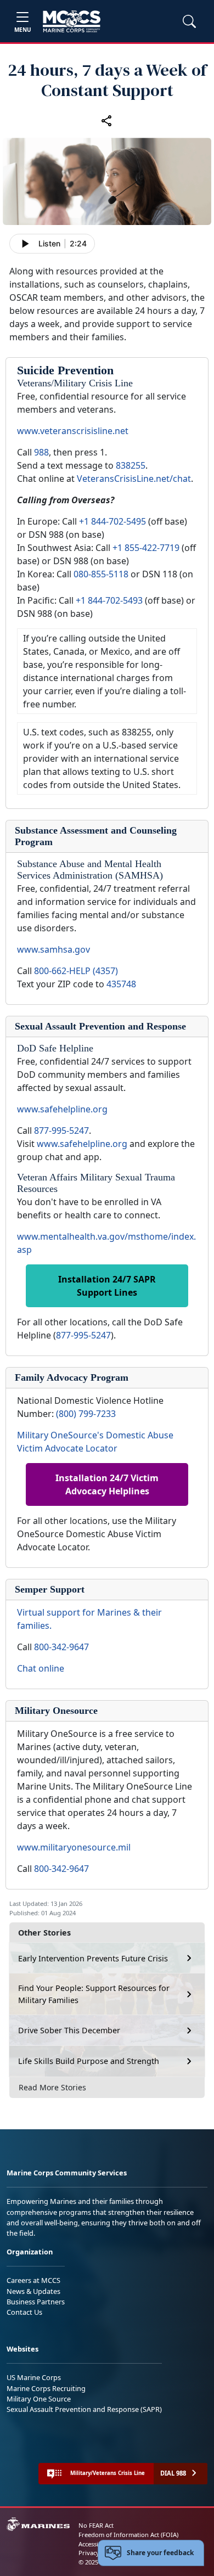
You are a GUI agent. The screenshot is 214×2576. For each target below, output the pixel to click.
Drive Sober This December (69, 2030)
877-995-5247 (61, 1130)
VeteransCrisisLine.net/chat (134, 479)
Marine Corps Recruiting (46, 2388)
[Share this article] (107, 120)
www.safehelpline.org (62, 1109)
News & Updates (33, 2291)
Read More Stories (52, 2087)
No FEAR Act (96, 2525)
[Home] (72, 21)
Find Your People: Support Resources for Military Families (94, 1994)
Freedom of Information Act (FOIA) (128, 2535)
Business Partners (36, 2302)
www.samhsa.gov (54, 949)
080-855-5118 (101, 574)
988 (41, 452)
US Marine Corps (34, 2377)
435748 (121, 984)
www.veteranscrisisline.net (73, 431)
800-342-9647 (61, 1647)
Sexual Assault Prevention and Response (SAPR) (84, 2409)
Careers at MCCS (33, 2280)
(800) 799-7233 (86, 1414)
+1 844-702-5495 (112, 521)
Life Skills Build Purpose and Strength (89, 2061)
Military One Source (39, 2399)
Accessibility (95, 2544)
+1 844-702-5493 (109, 600)
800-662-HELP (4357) (76, 971)
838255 (131, 465)
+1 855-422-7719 (146, 548)
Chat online (41, 1668)
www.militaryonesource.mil (74, 1847)
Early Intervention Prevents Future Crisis (93, 1958)
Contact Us (24, 2312)
